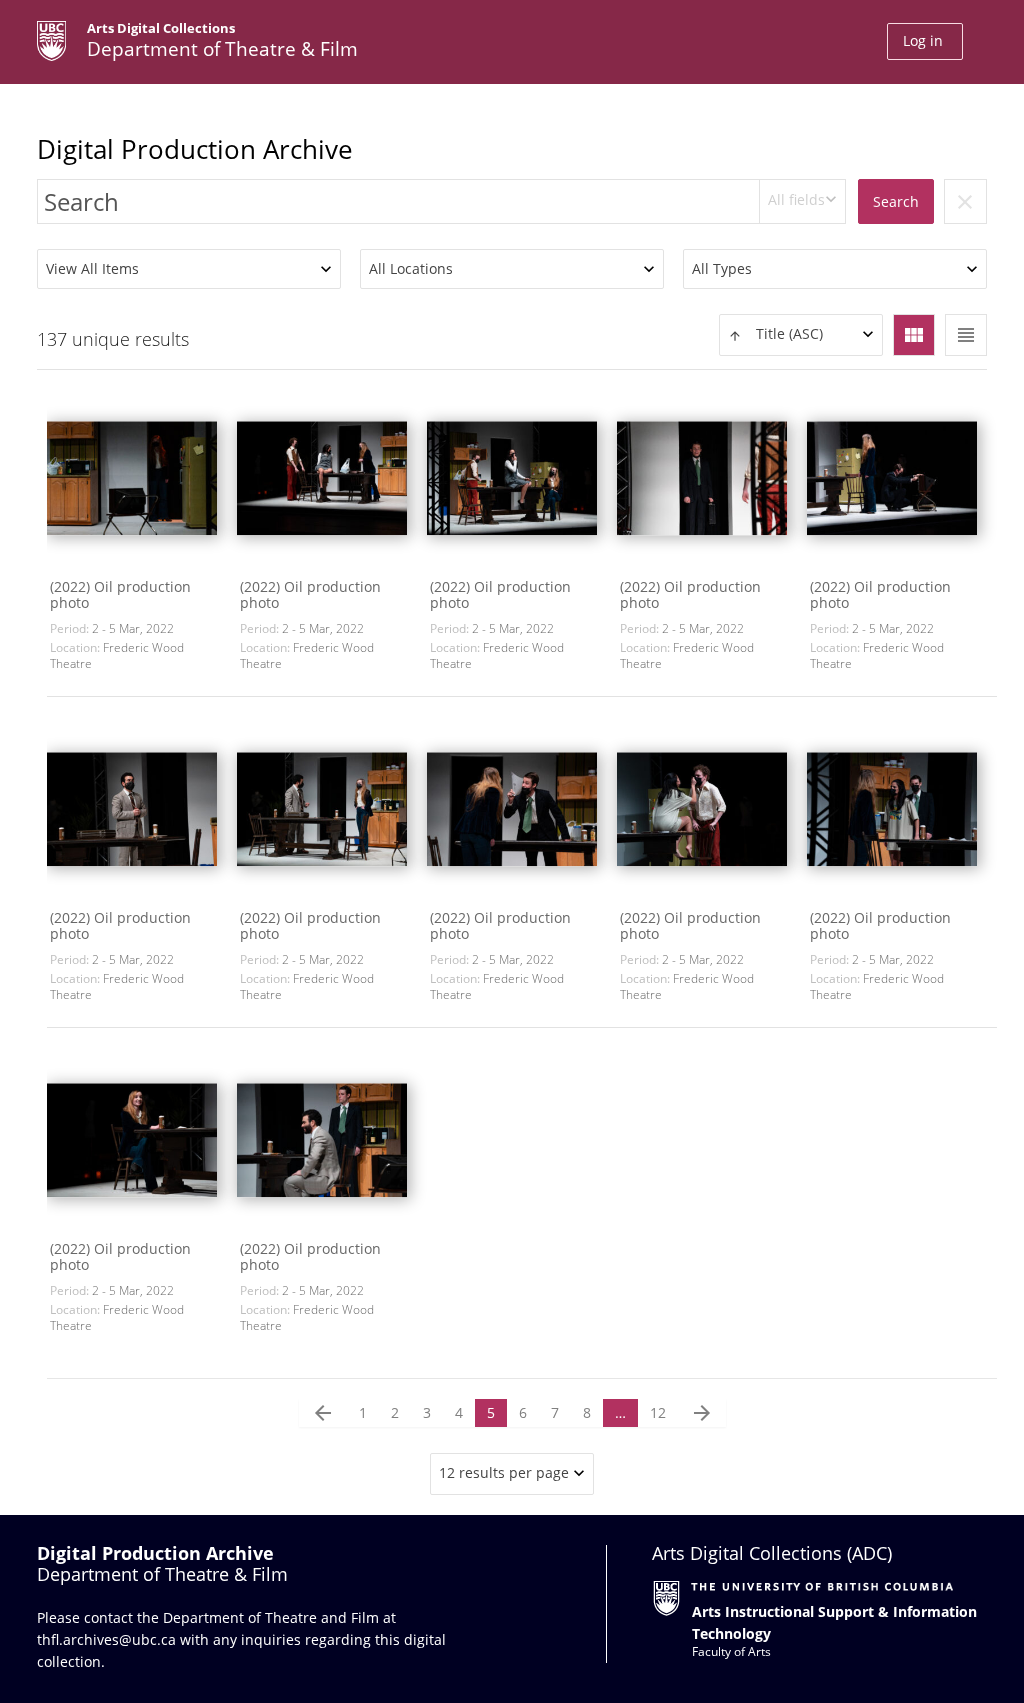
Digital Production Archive (195, 149)
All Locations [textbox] (411, 268)
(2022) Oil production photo (120, 594)
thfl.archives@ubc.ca (106, 1639)
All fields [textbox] (796, 199)
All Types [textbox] (722, 268)
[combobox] (803, 201)
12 (658, 1412)
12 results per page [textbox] (504, 1472)
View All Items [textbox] (92, 268)
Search (896, 201)
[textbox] (801, 334)
